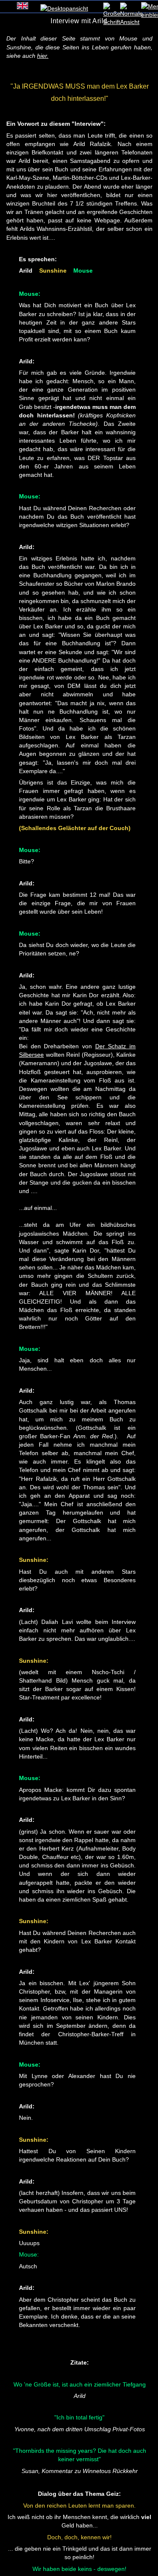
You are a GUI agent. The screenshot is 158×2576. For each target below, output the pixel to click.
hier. (43, 56)
